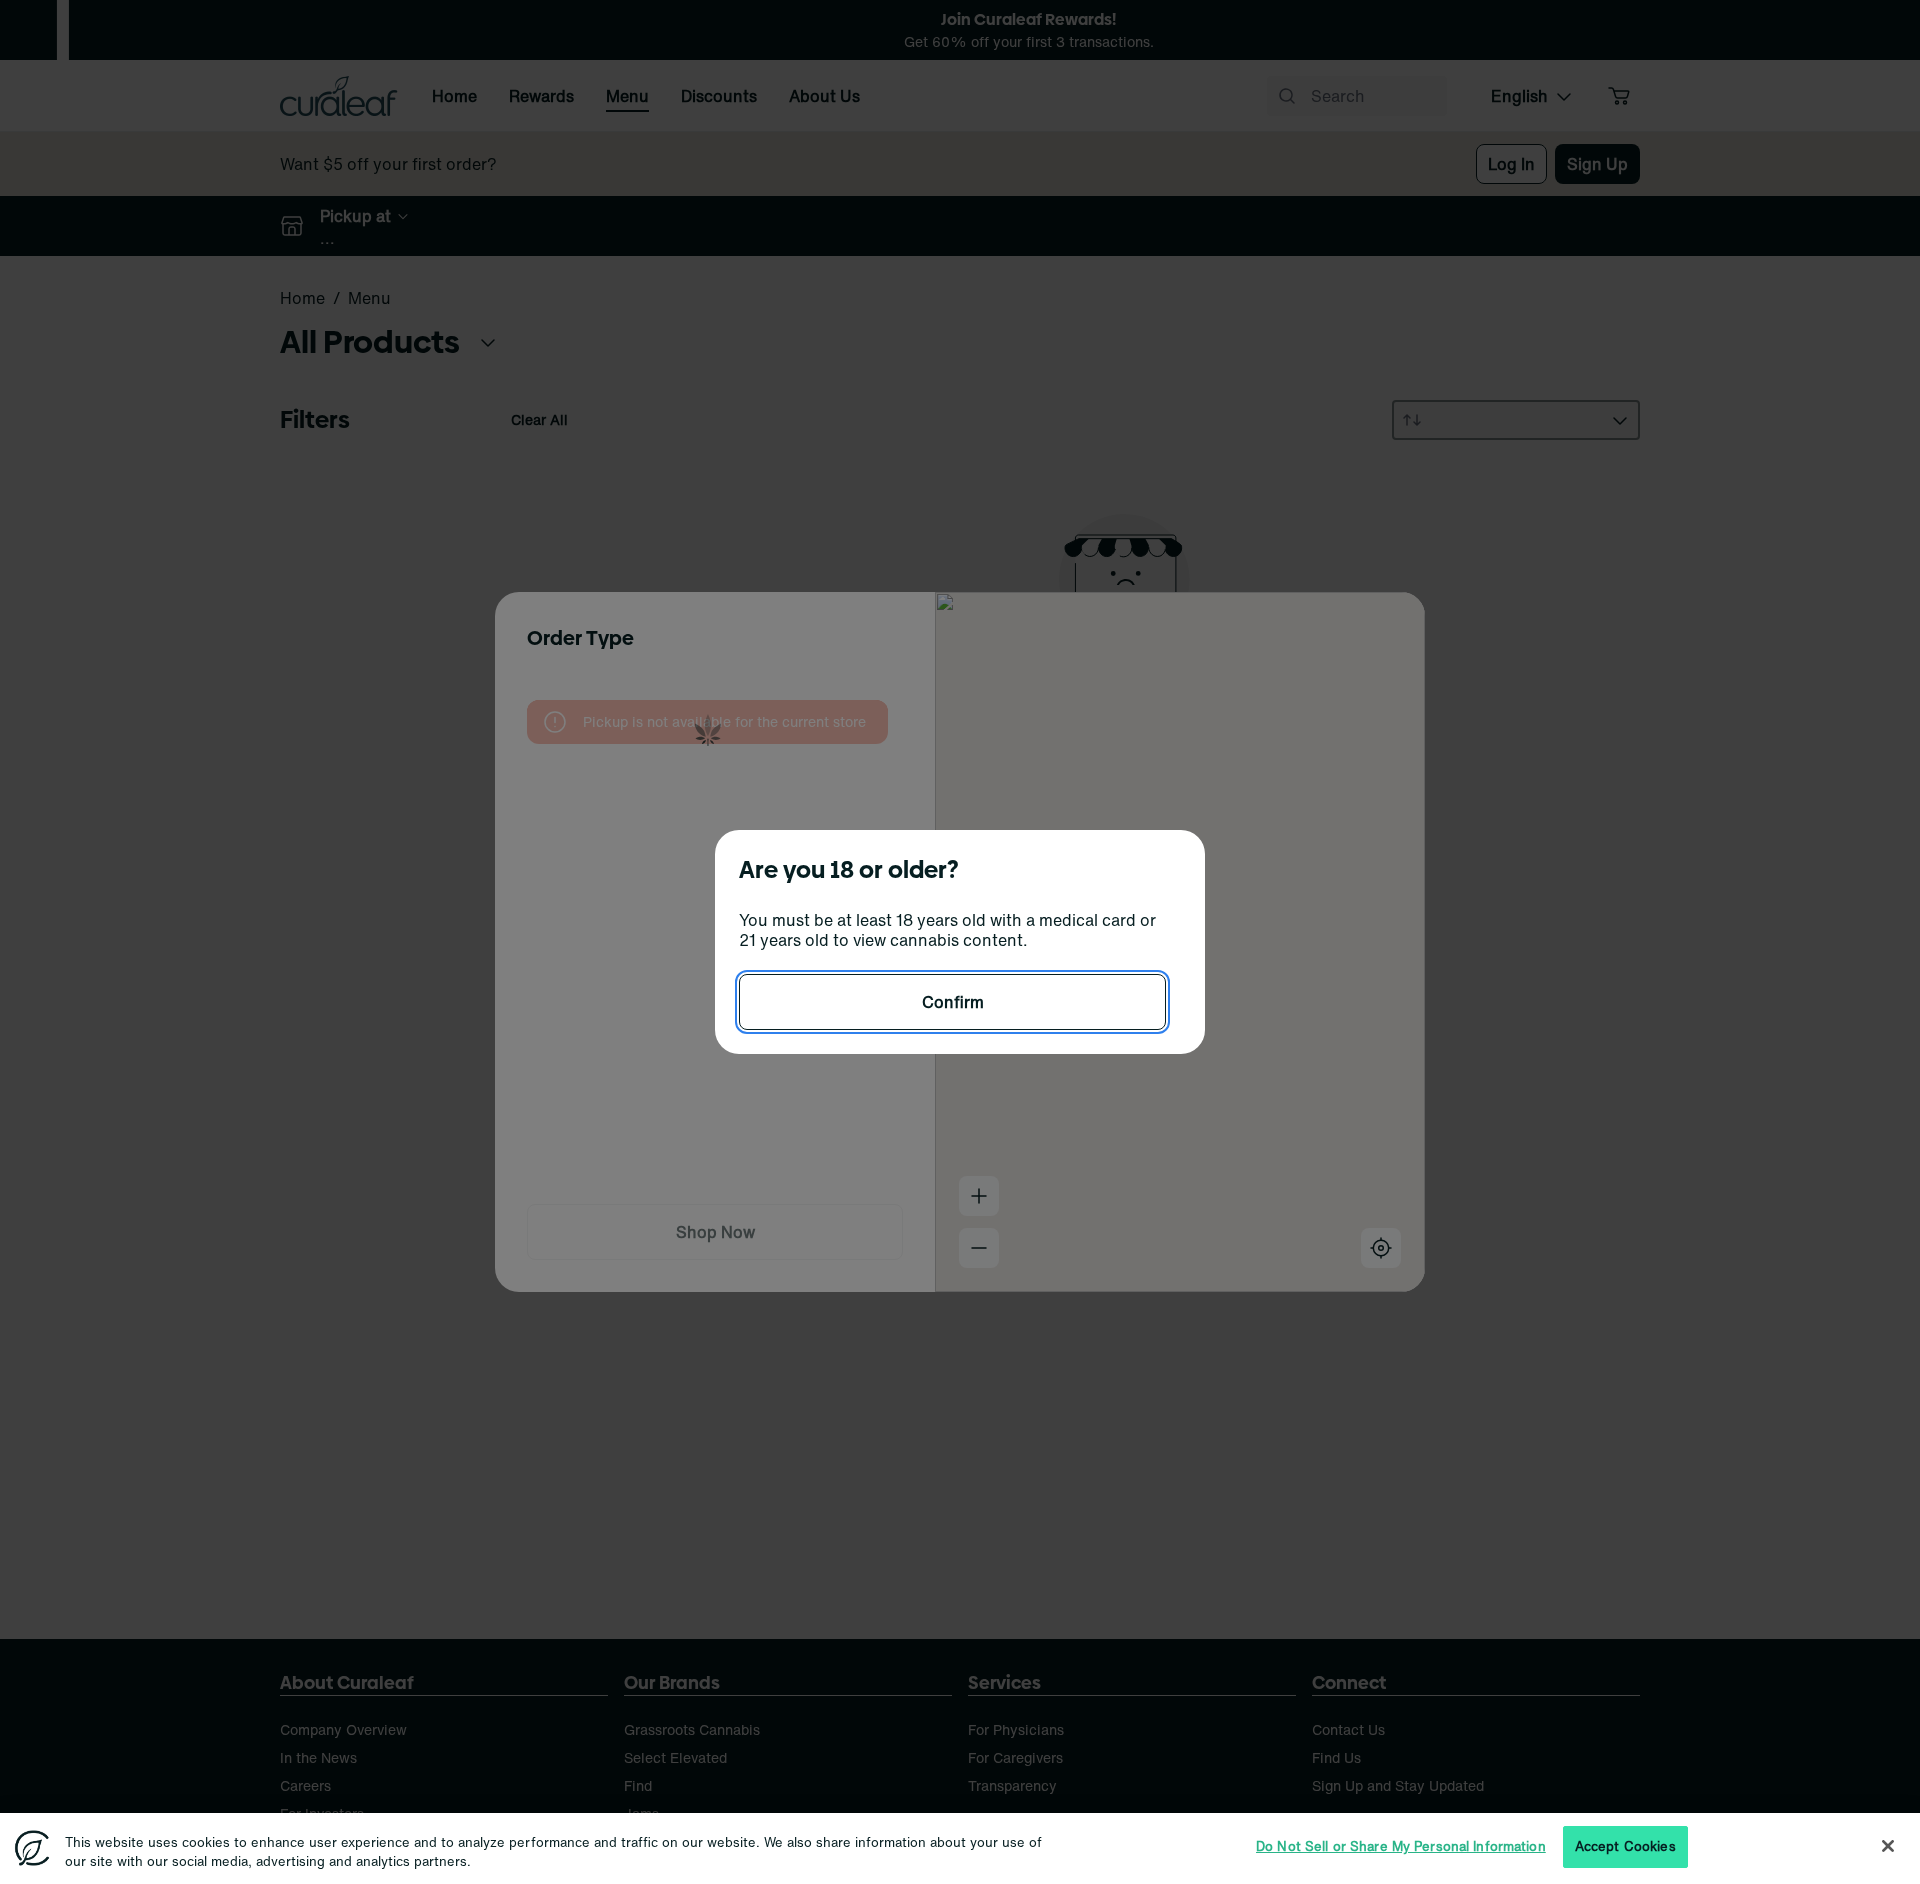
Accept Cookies (1625, 1846)
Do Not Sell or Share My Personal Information (1401, 1846)
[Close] (1888, 1846)
